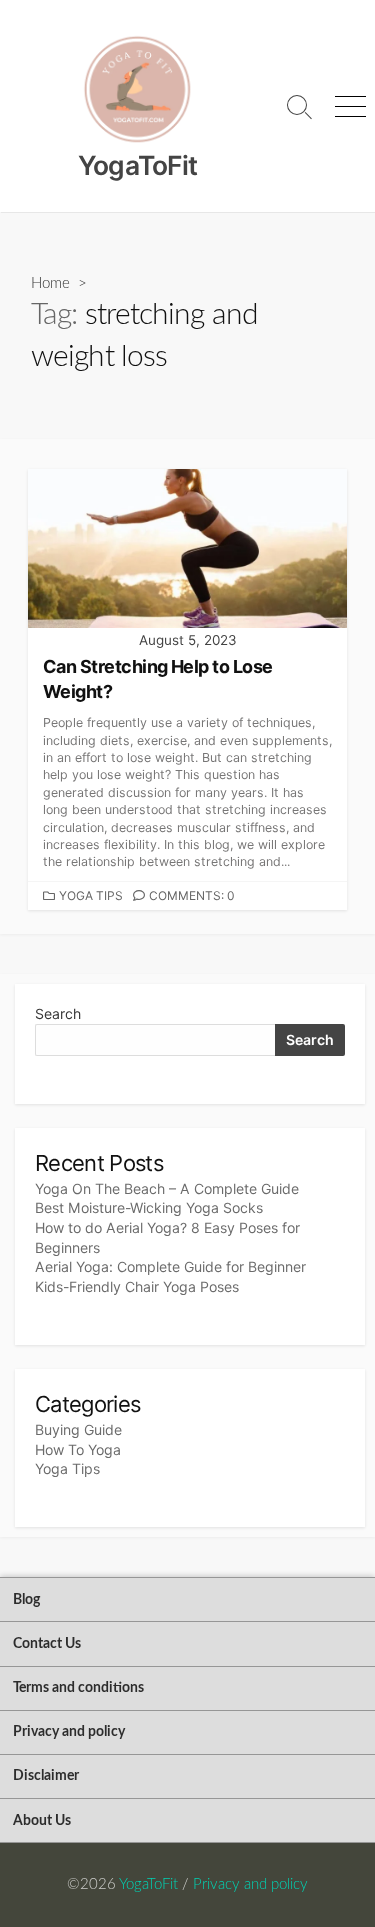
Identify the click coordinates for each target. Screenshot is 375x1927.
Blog (26, 1599)
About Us (42, 1820)
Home (50, 283)
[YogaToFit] (137, 90)
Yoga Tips (91, 895)
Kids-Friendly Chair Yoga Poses (137, 1286)
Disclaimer (46, 1775)
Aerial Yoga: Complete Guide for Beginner (170, 1266)
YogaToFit (148, 1884)
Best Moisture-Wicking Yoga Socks (149, 1207)
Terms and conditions (78, 1687)
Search (58, 1013)
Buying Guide (78, 1429)
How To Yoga (78, 1449)
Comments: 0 (192, 895)
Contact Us (47, 1643)
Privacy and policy (69, 1731)
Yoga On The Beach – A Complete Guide (167, 1188)
